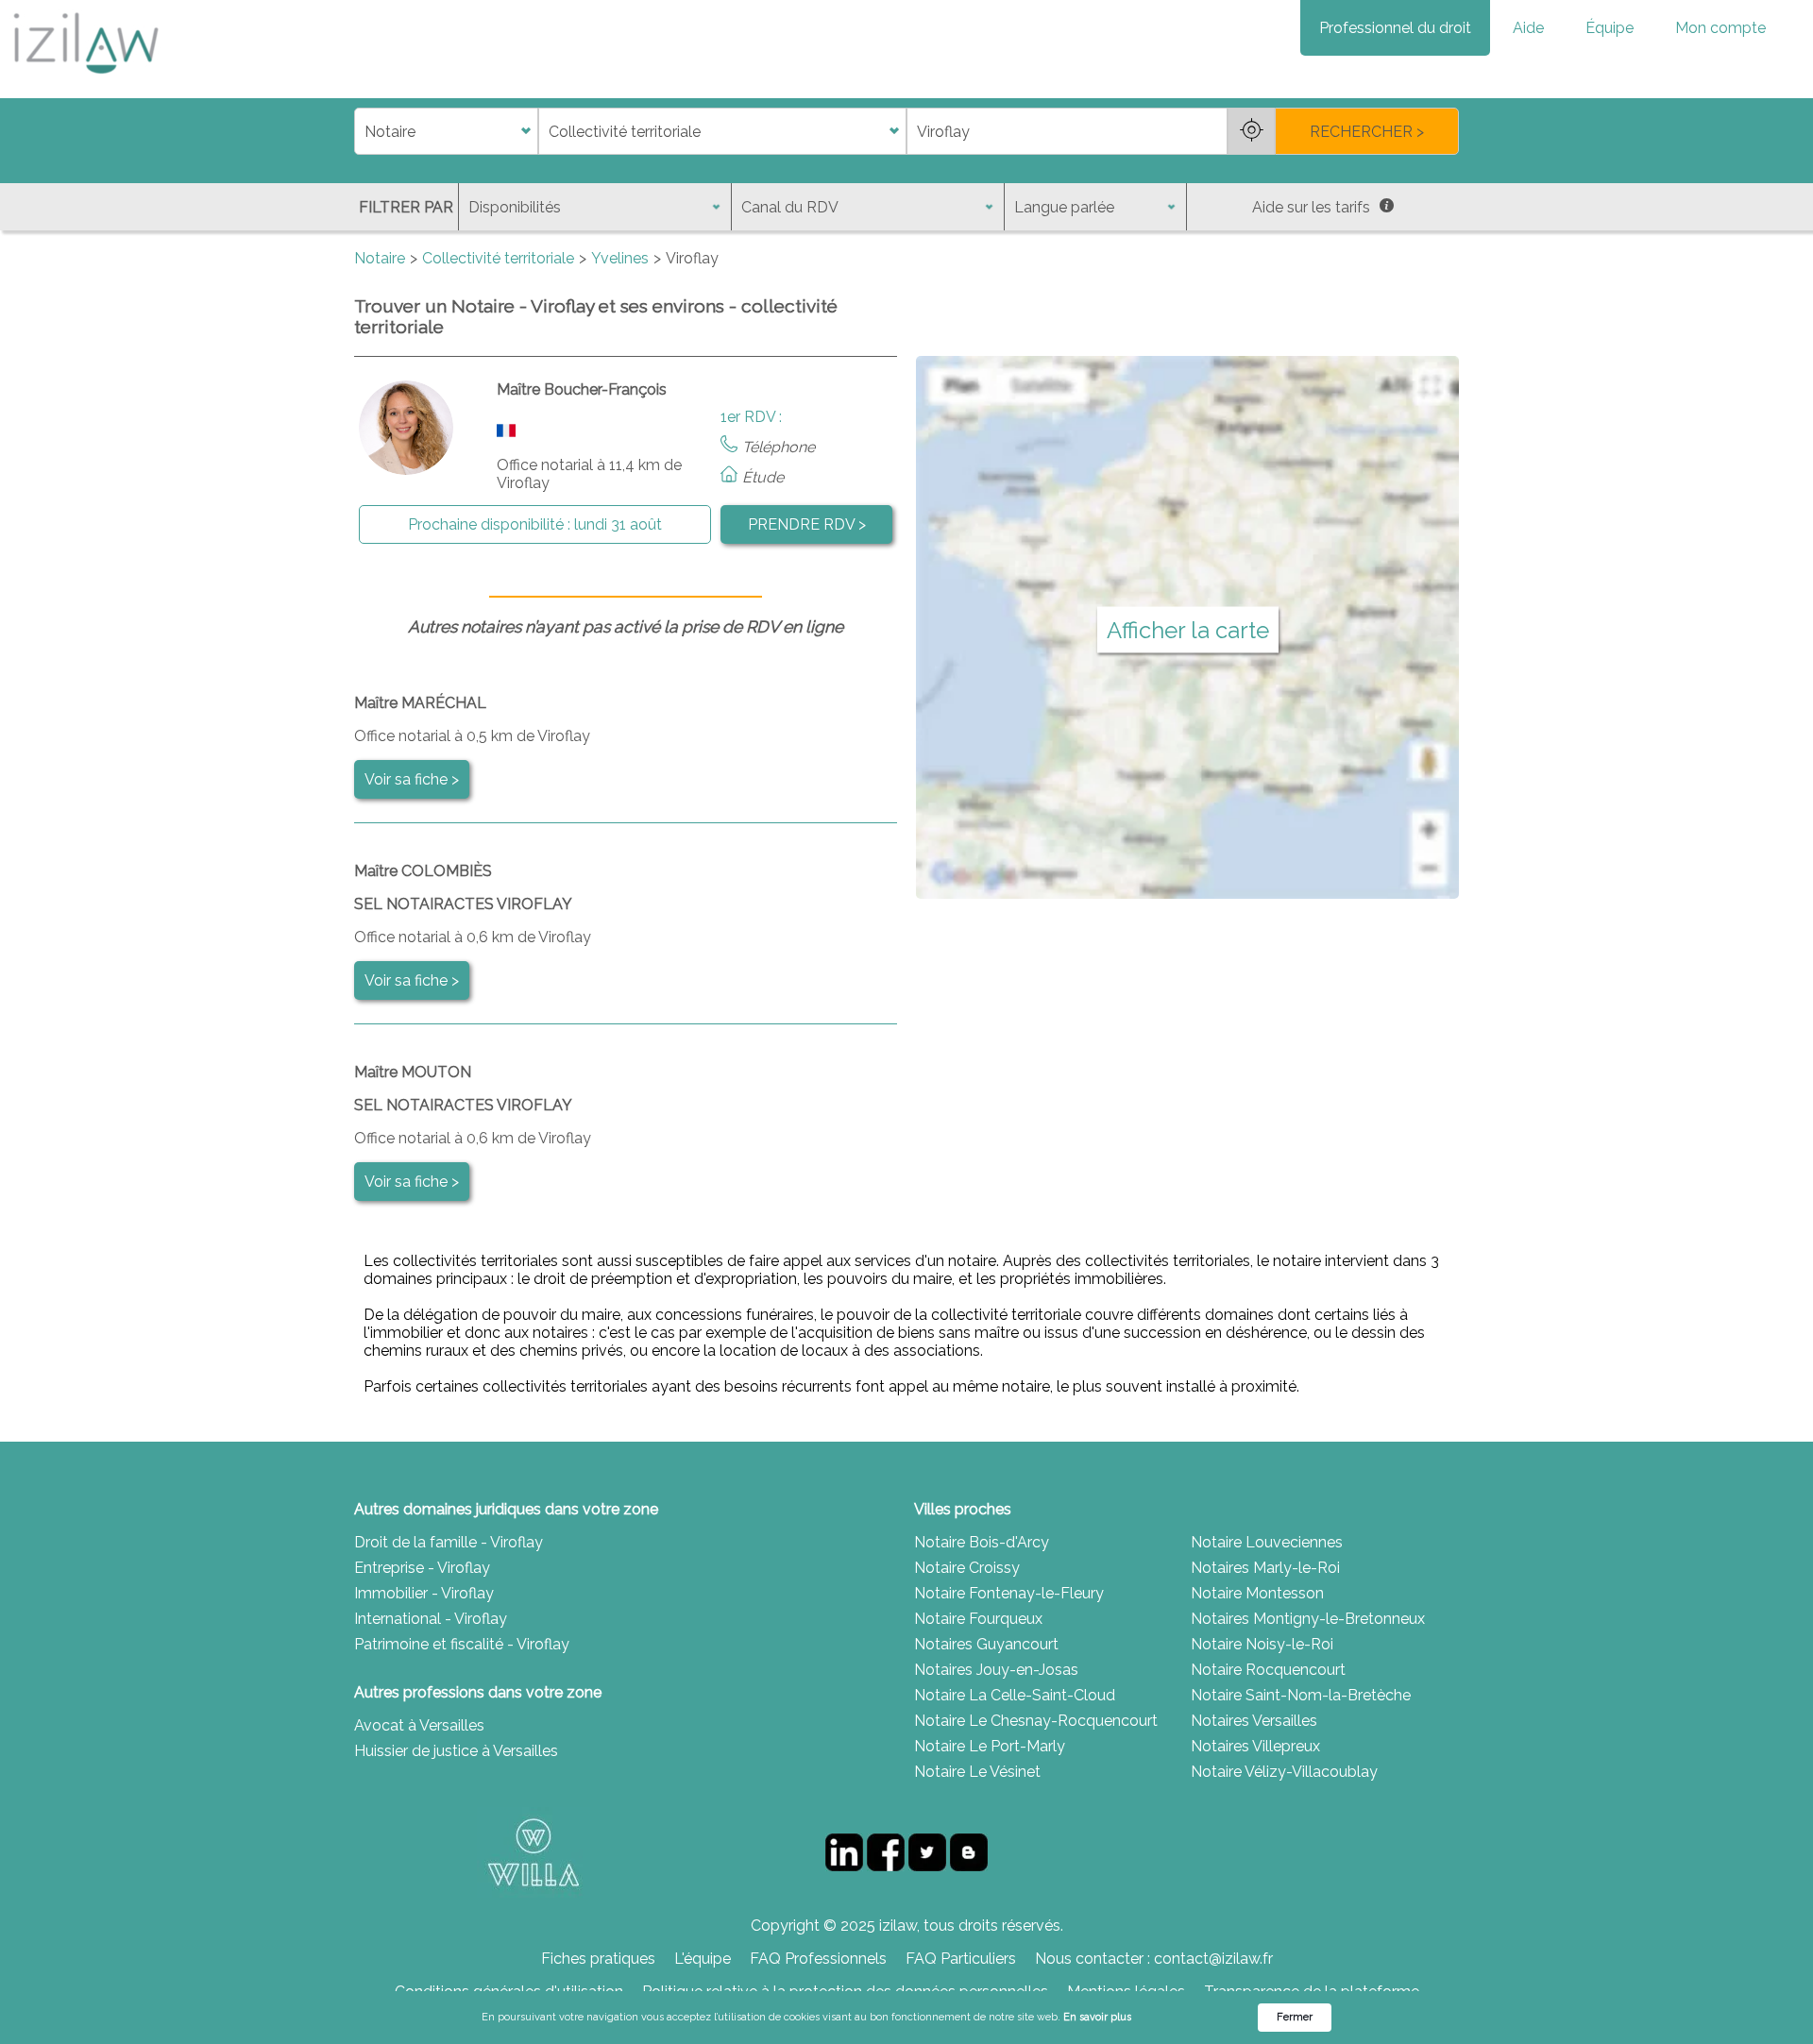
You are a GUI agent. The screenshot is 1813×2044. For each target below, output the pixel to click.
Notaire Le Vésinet (977, 1772)
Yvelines (620, 258)
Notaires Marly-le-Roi (1265, 1568)
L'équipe (703, 1959)
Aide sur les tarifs (1311, 207)
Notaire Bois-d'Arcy (982, 1542)
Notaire (380, 258)
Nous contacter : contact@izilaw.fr (1154, 1959)
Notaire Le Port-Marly (990, 1746)
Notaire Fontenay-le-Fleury (1009, 1593)
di (360, 132)
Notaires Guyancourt (986, 1644)
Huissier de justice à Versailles (456, 1751)
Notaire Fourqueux (978, 1619)
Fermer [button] (1295, 2017)
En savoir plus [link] (1097, 2017)
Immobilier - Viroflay (424, 1593)
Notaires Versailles (1254, 1721)
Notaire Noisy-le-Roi (1262, 1644)
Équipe (1610, 28)
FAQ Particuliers (961, 1959)
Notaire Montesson (1257, 1593)
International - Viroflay (431, 1619)
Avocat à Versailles (419, 1725)
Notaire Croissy (967, 1568)
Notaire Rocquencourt (1268, 1670)
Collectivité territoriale (498, 258)
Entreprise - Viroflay (422, 1568)
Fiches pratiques (598, 1959)
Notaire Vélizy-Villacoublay (1284, 1772)
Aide (1528, 28)
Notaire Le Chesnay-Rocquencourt (1036, 1721)
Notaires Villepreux (1255, 1746)
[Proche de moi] (1251, 131)
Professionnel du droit (1395, 28)
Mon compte (1720, 28)
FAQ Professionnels (818, 1959)
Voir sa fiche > (412, 779)
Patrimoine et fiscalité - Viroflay (462, 1644)
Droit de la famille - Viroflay (449, 1542)
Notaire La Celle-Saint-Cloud (1015, 1695)
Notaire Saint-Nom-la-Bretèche (1301, 1695)
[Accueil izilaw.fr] (85, 80)
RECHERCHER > (1367, 132)
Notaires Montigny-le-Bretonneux (1308, 1619)
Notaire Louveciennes (1267, 1542)
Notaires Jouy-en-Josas (996, 1670)
